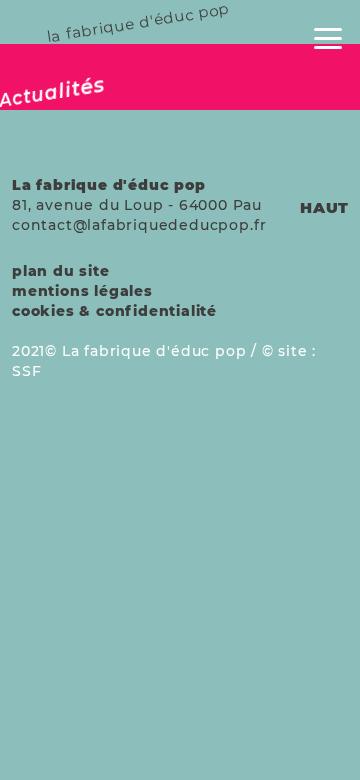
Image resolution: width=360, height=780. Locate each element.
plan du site (61, 271)
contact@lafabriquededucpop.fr (139, 225)
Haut (324, 207)
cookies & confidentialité (114, 311)
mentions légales (82, 291)
